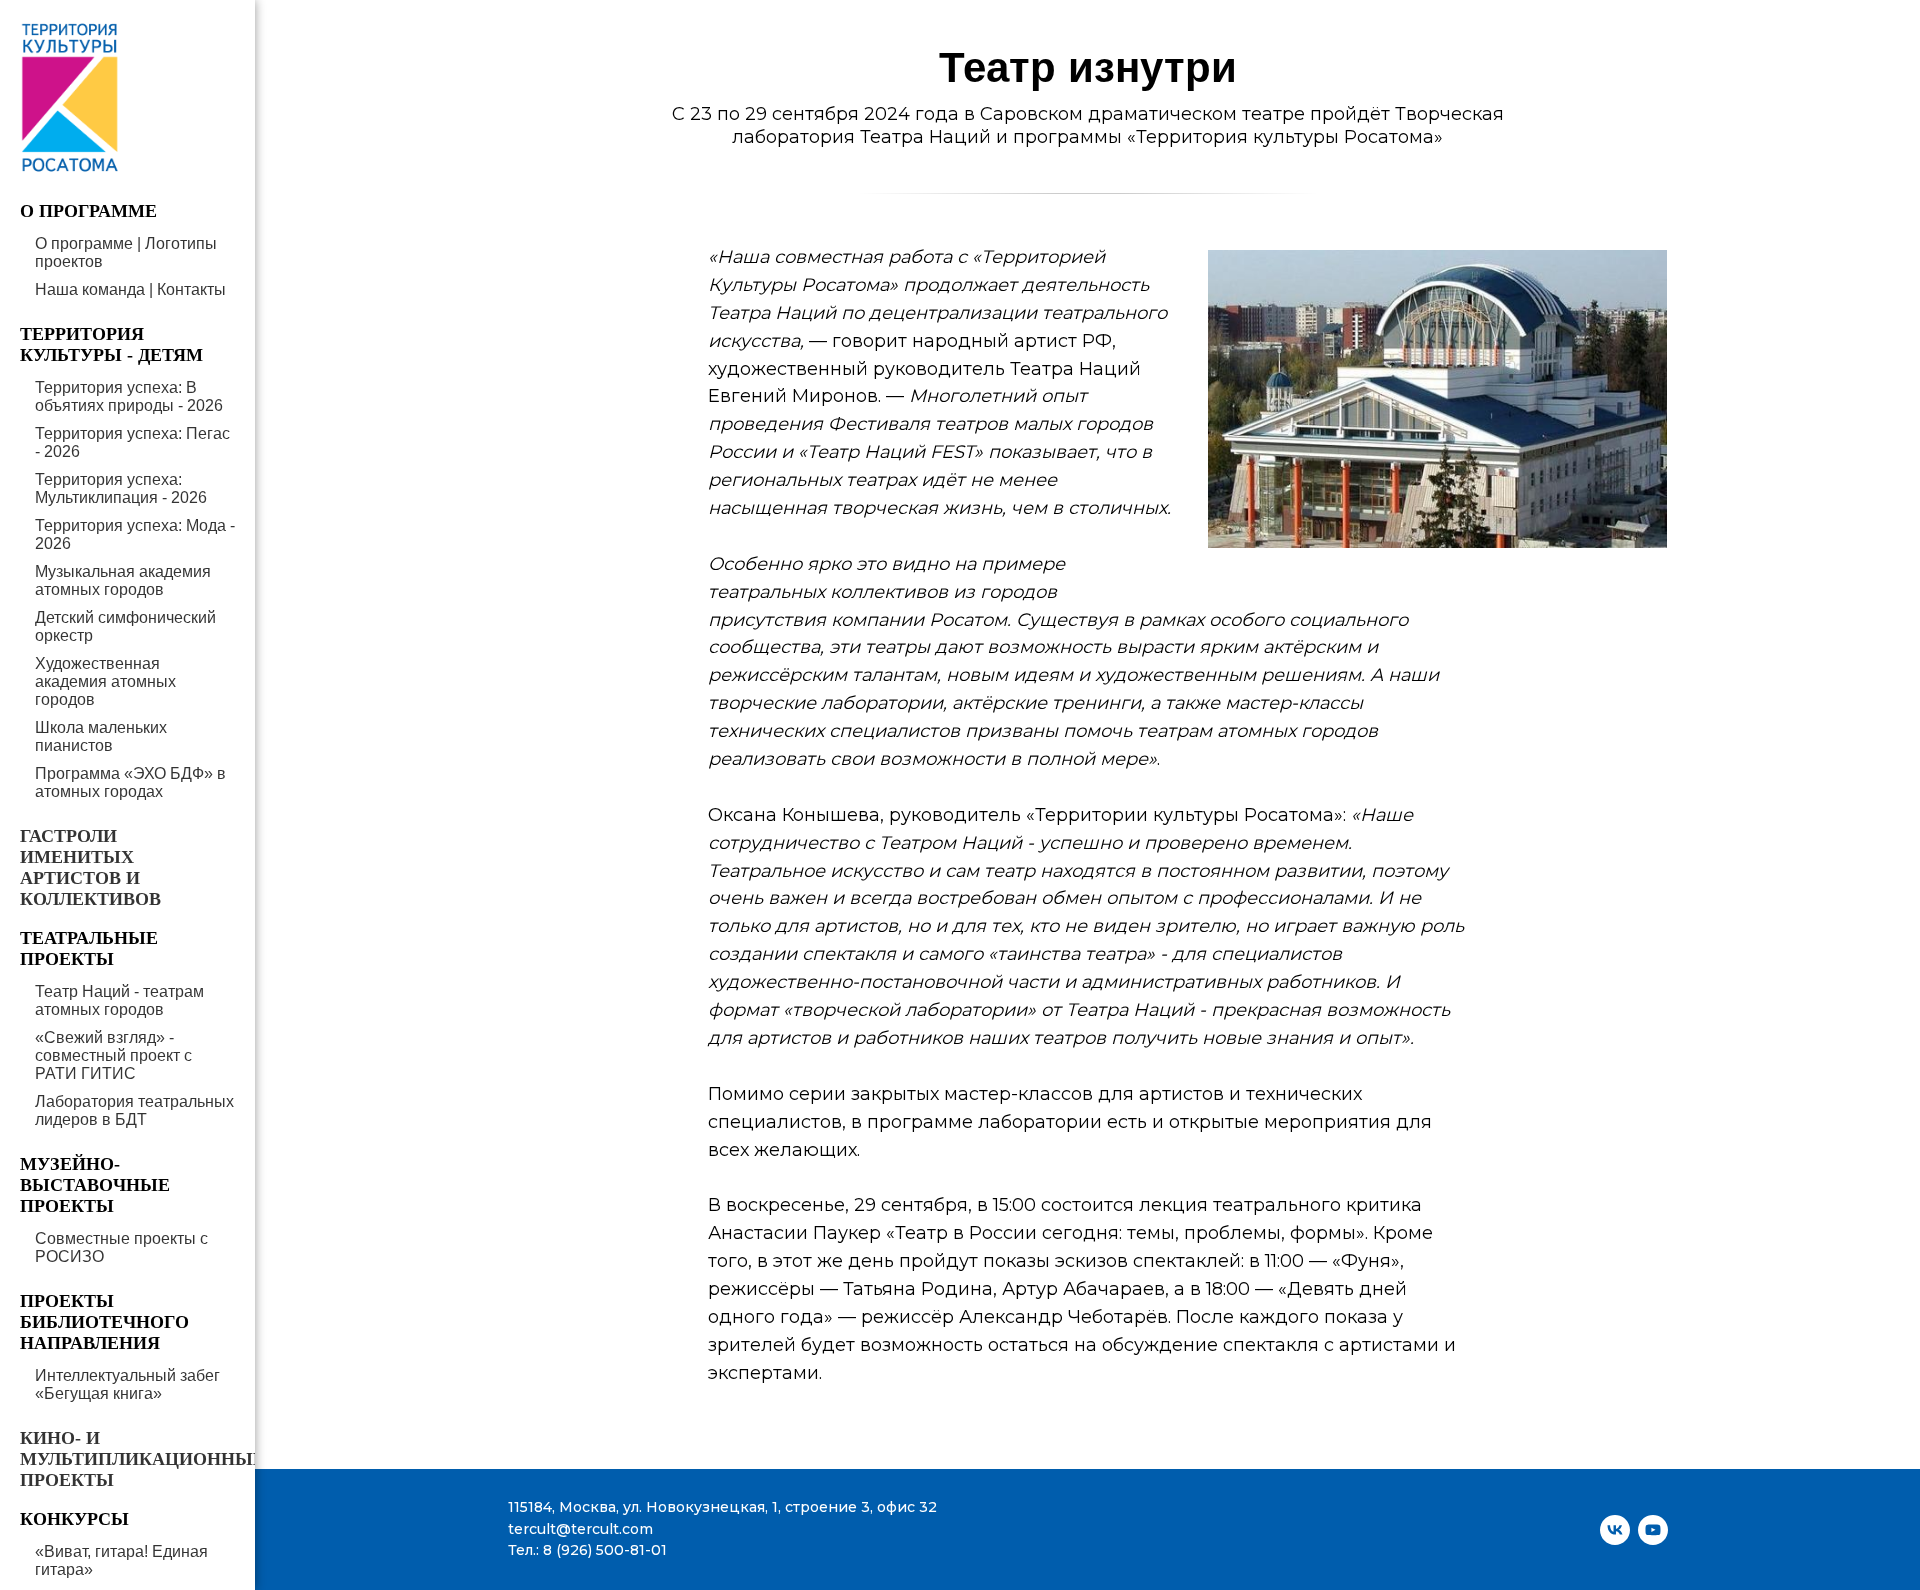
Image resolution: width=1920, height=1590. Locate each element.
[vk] (1615, 1530)
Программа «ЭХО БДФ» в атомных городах (130, 782)
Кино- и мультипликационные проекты (142, 1459)
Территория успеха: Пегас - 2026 (132, 442)
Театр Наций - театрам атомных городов (119, 1000)
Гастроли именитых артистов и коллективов (90, 867)
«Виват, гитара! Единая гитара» (121, 1560)
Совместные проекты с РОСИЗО (121, 1247)
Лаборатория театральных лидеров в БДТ (134, 1110)
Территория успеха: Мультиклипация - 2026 (121, 488)
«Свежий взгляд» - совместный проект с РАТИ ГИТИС (113, 1055)
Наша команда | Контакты (130, 289)
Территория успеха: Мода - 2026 (135, 534)
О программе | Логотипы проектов (126, 252)
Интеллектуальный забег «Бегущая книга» (127, 1384)
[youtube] (1653, 1530)
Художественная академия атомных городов (105, 681)
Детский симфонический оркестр (125, 626)
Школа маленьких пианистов (101, 736)
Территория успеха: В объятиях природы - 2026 (129, 396)
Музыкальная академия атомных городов (123, 580)
